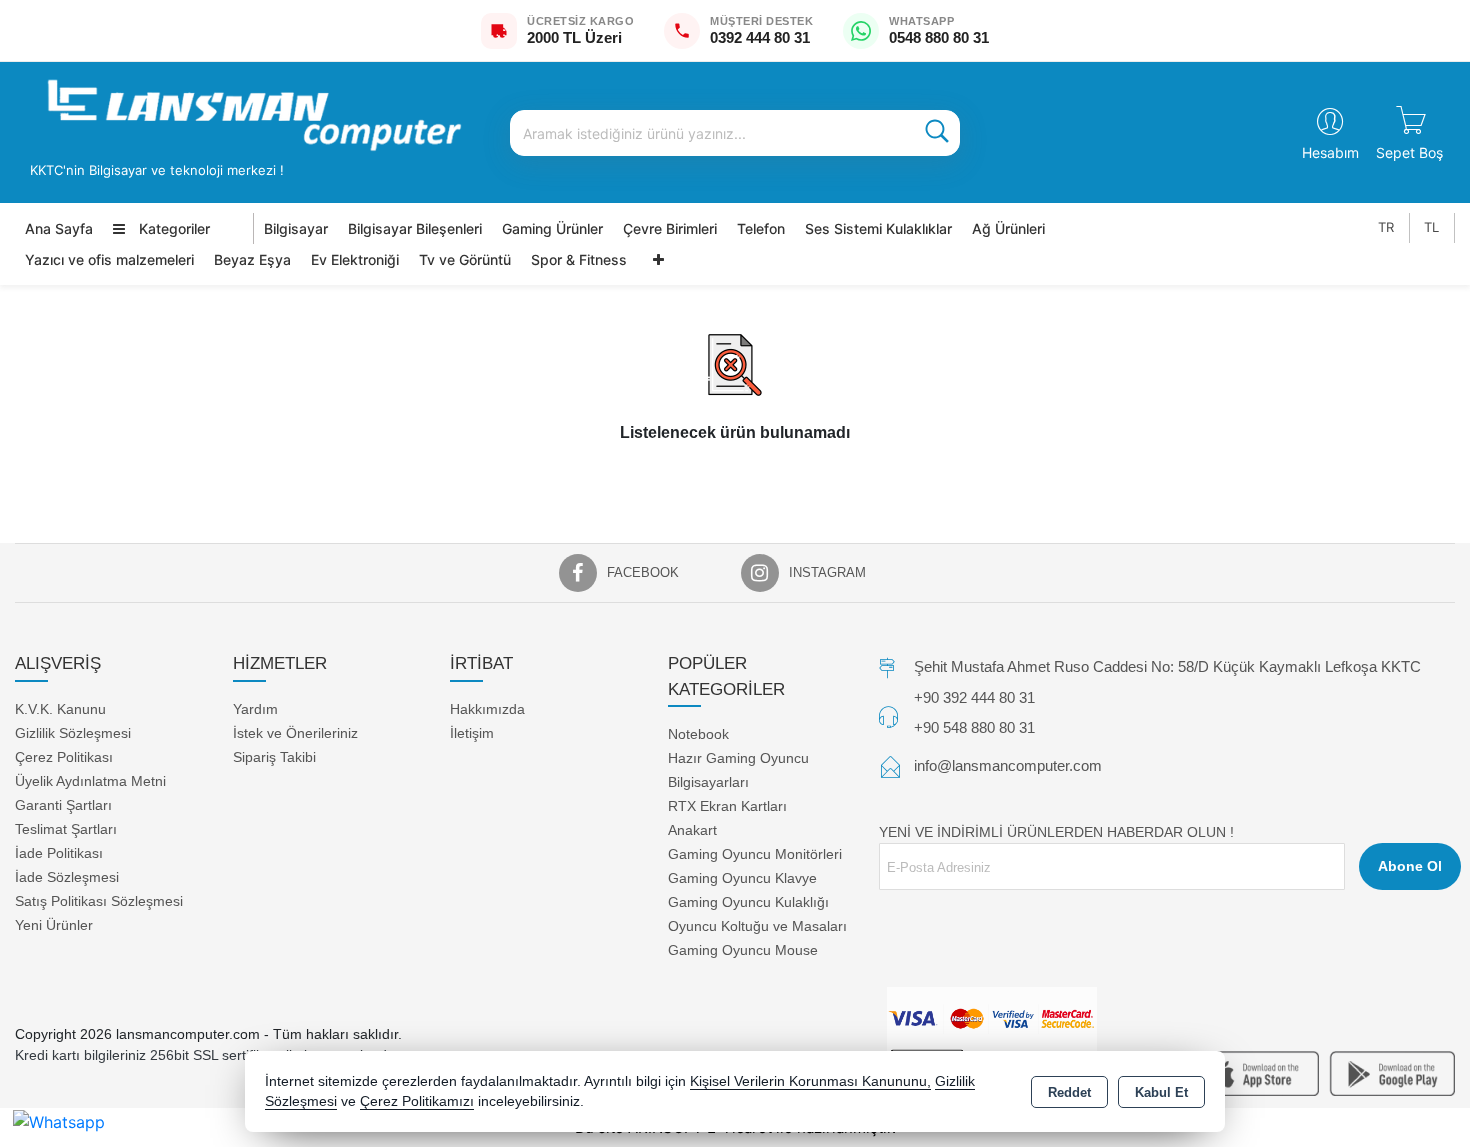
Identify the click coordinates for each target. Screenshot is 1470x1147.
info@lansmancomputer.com (1008, 765)
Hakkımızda (487, 709)
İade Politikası (59, 853)
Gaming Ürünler (552, 228)
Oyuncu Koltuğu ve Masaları (757, 926)
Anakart (692, 830)
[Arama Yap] (937, 133)
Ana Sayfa (59, 228)
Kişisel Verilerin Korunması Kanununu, (810, 1081)
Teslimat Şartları (66, 829)
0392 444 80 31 (760, 37)
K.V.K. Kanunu (60, 709)
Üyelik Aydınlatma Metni (90, 781)
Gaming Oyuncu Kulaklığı (748, 902)
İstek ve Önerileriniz (295, 733)
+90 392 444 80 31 (974, 697)
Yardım (255, 709)
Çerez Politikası (64, 757)
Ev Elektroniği (355, 259)
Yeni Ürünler (54, 925)
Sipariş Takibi (274, 757)
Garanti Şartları (63, 805)
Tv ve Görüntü (465, 259)
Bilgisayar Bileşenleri (415, 228)
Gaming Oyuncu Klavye (742, 878)
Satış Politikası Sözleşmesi (99, 901)
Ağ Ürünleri (1008, 228)
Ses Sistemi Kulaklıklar (878, 228)
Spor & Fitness (579, 259)
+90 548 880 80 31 (974, 727)
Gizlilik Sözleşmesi (73, 733)
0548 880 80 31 (939, 37)
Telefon (761, 228)
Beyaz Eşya (252, 259)
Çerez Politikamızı (417, 1101)
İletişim (472, 733)
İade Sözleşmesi (67, 877)
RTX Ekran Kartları (727, 806)
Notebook (698, 734)
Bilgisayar (296, 228)
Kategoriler (172, 228)
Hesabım (1330, 152)
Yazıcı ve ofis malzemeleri (109, 259)
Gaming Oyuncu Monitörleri (755, 854)
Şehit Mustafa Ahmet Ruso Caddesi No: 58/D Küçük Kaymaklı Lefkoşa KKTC (1167, 666)
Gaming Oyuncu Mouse (743, 950)
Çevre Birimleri (670, 228)
